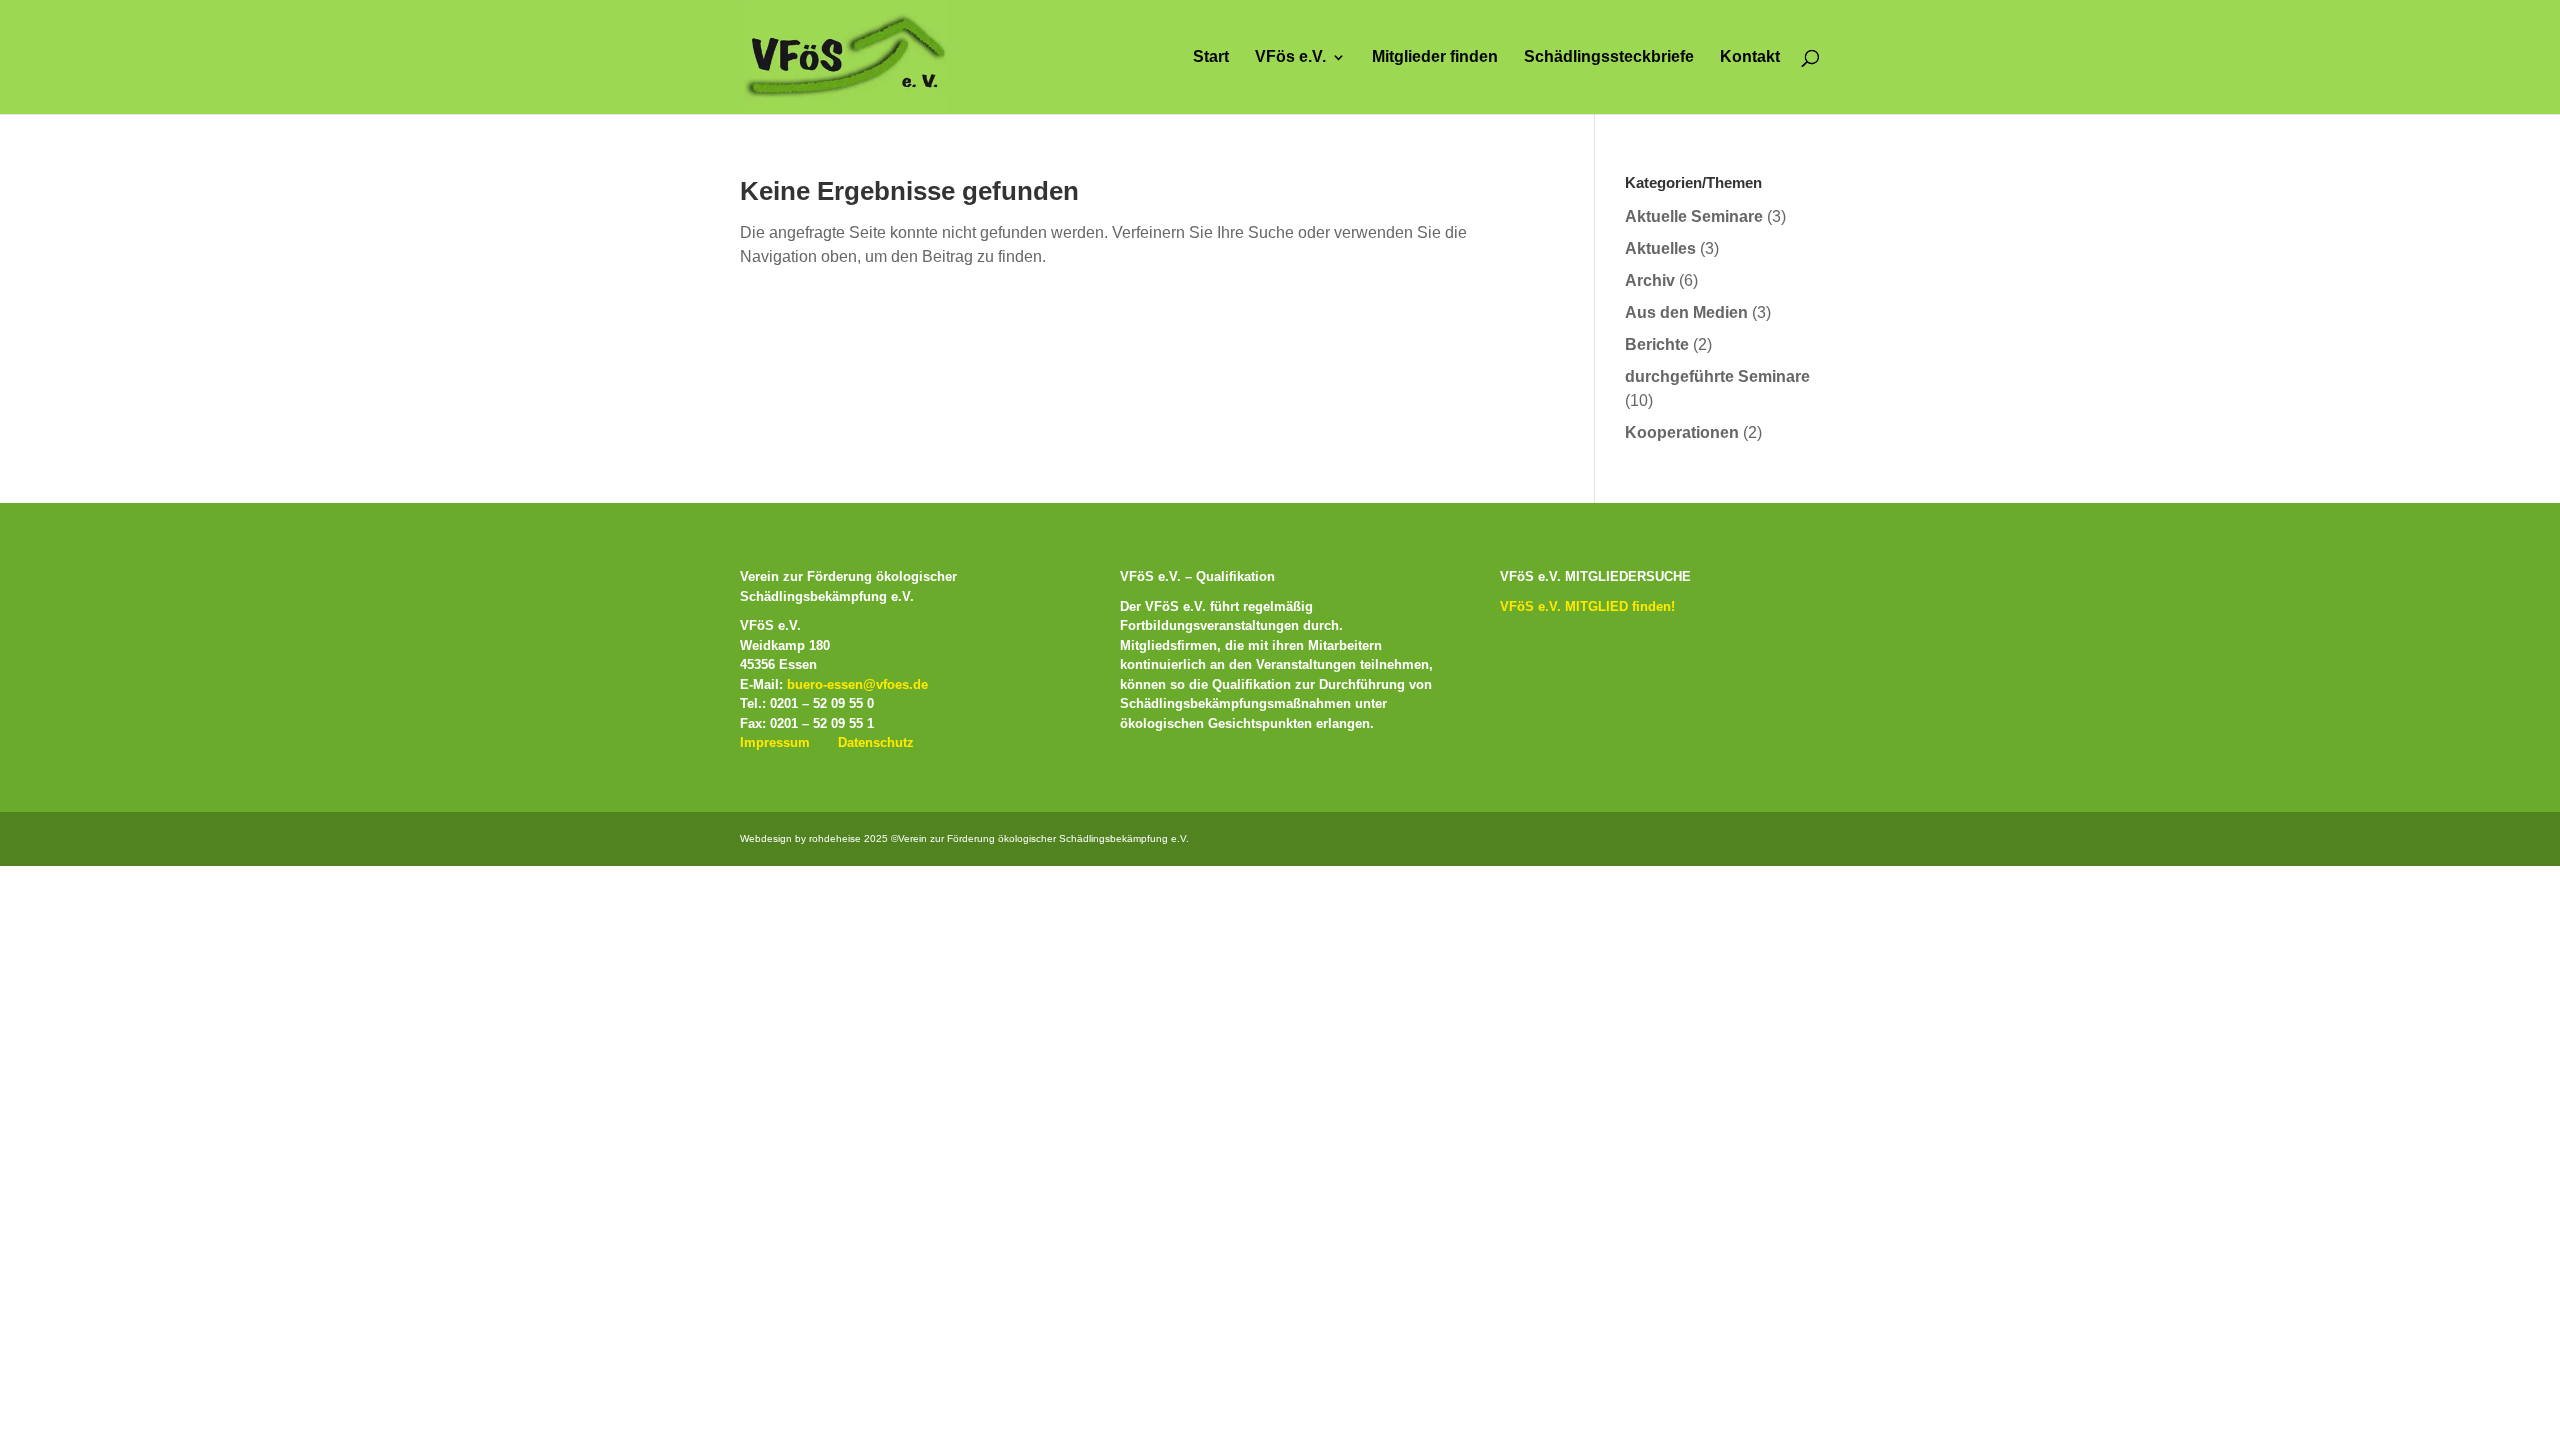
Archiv (1650, 280)
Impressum (775, 742)
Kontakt (1750, 57)
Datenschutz (876, 742)
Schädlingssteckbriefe (1609, 57)
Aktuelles (1660, 248)
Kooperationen (1682, 432)
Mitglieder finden (1435, 57)
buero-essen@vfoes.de (857, 684)
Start (1211, 57)
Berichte (1657, 344)
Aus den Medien (1686, 312)
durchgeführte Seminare (1717, 376)
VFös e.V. (1290, 57)
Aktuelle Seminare (1694, 216)
